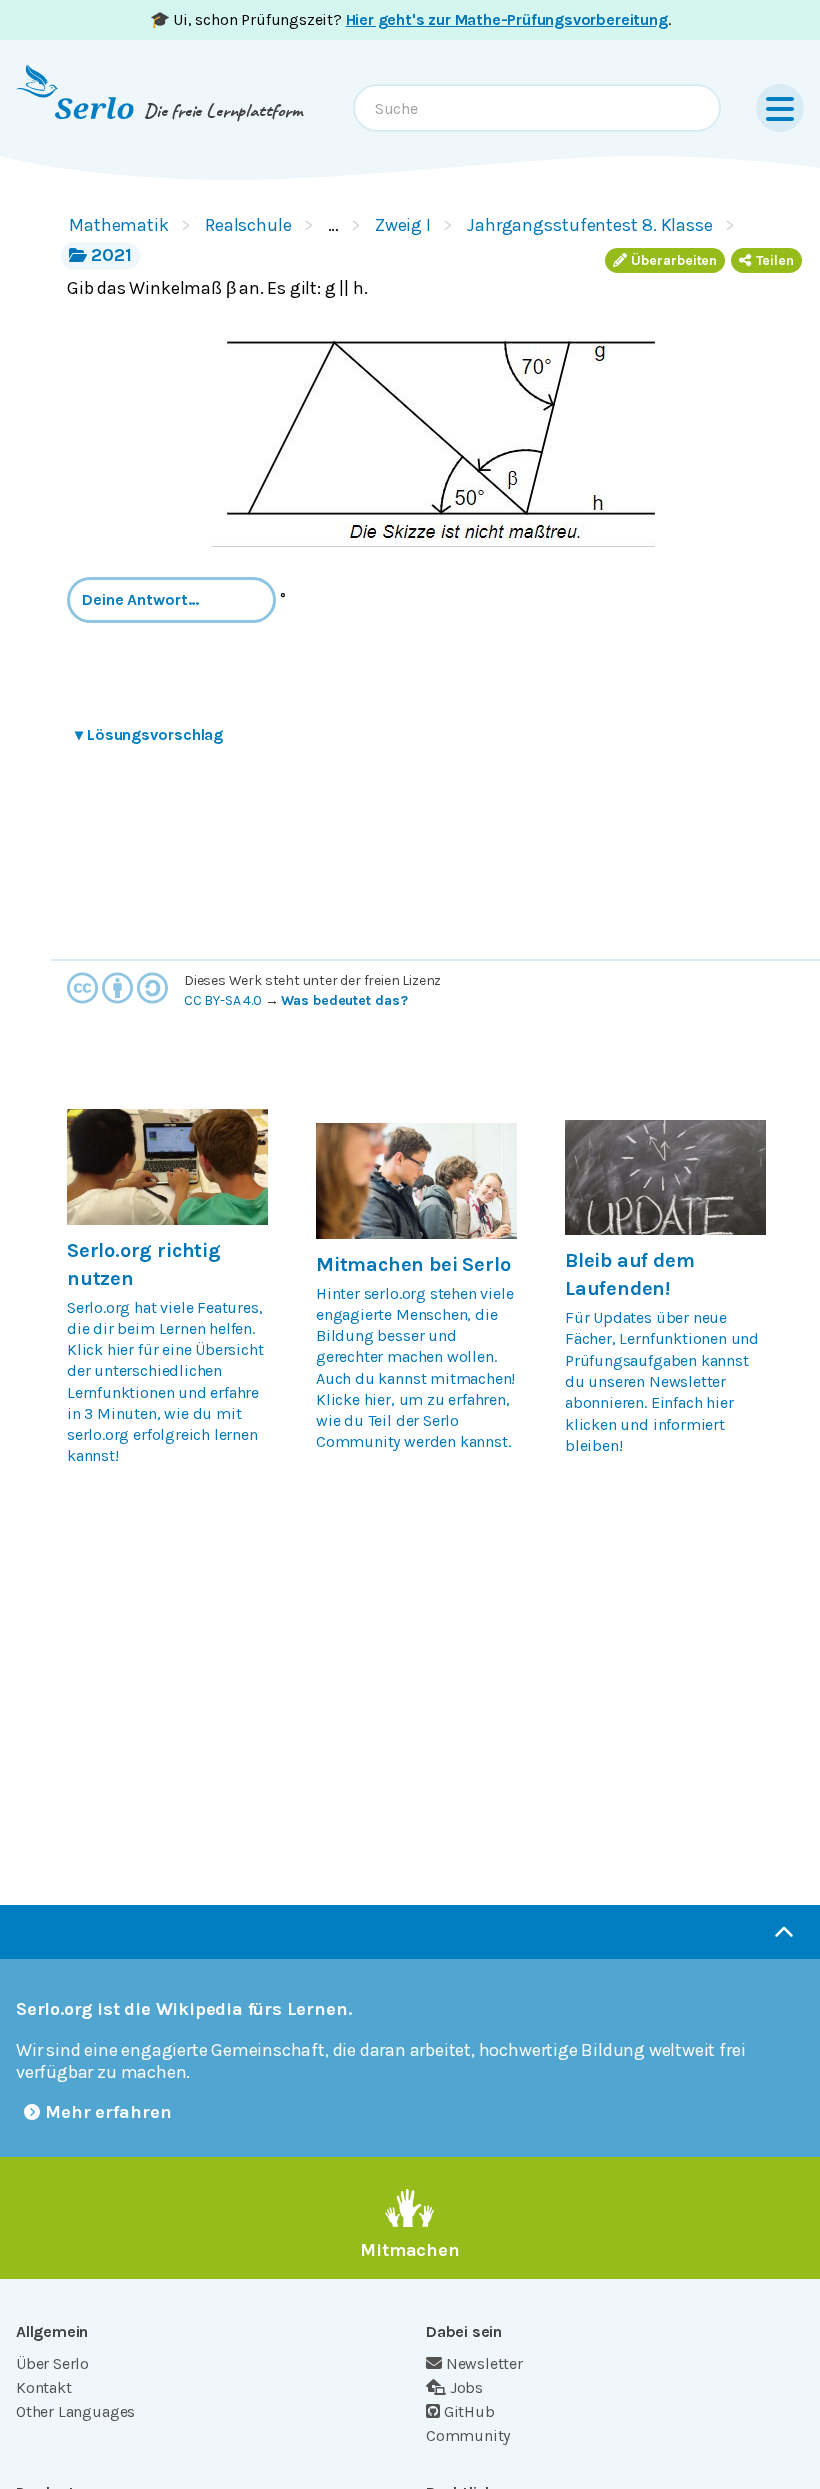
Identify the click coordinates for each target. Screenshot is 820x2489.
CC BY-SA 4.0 (223, 1000)
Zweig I (403, 225)
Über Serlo (52, 2363)
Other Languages (75, 2411)
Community (468, 2435)
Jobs (466, 2387)
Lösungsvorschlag (149, 734)
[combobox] (537, 108)
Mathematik (119, 225)
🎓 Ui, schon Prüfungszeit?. (410, 19)
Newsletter (484, 2363)
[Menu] (780, 108)
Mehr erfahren (108, 2112)
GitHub (469, 2411)
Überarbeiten (674, 260)
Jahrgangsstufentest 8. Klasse (590, 225)
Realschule (248, 225)
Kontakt (44, 2387)
